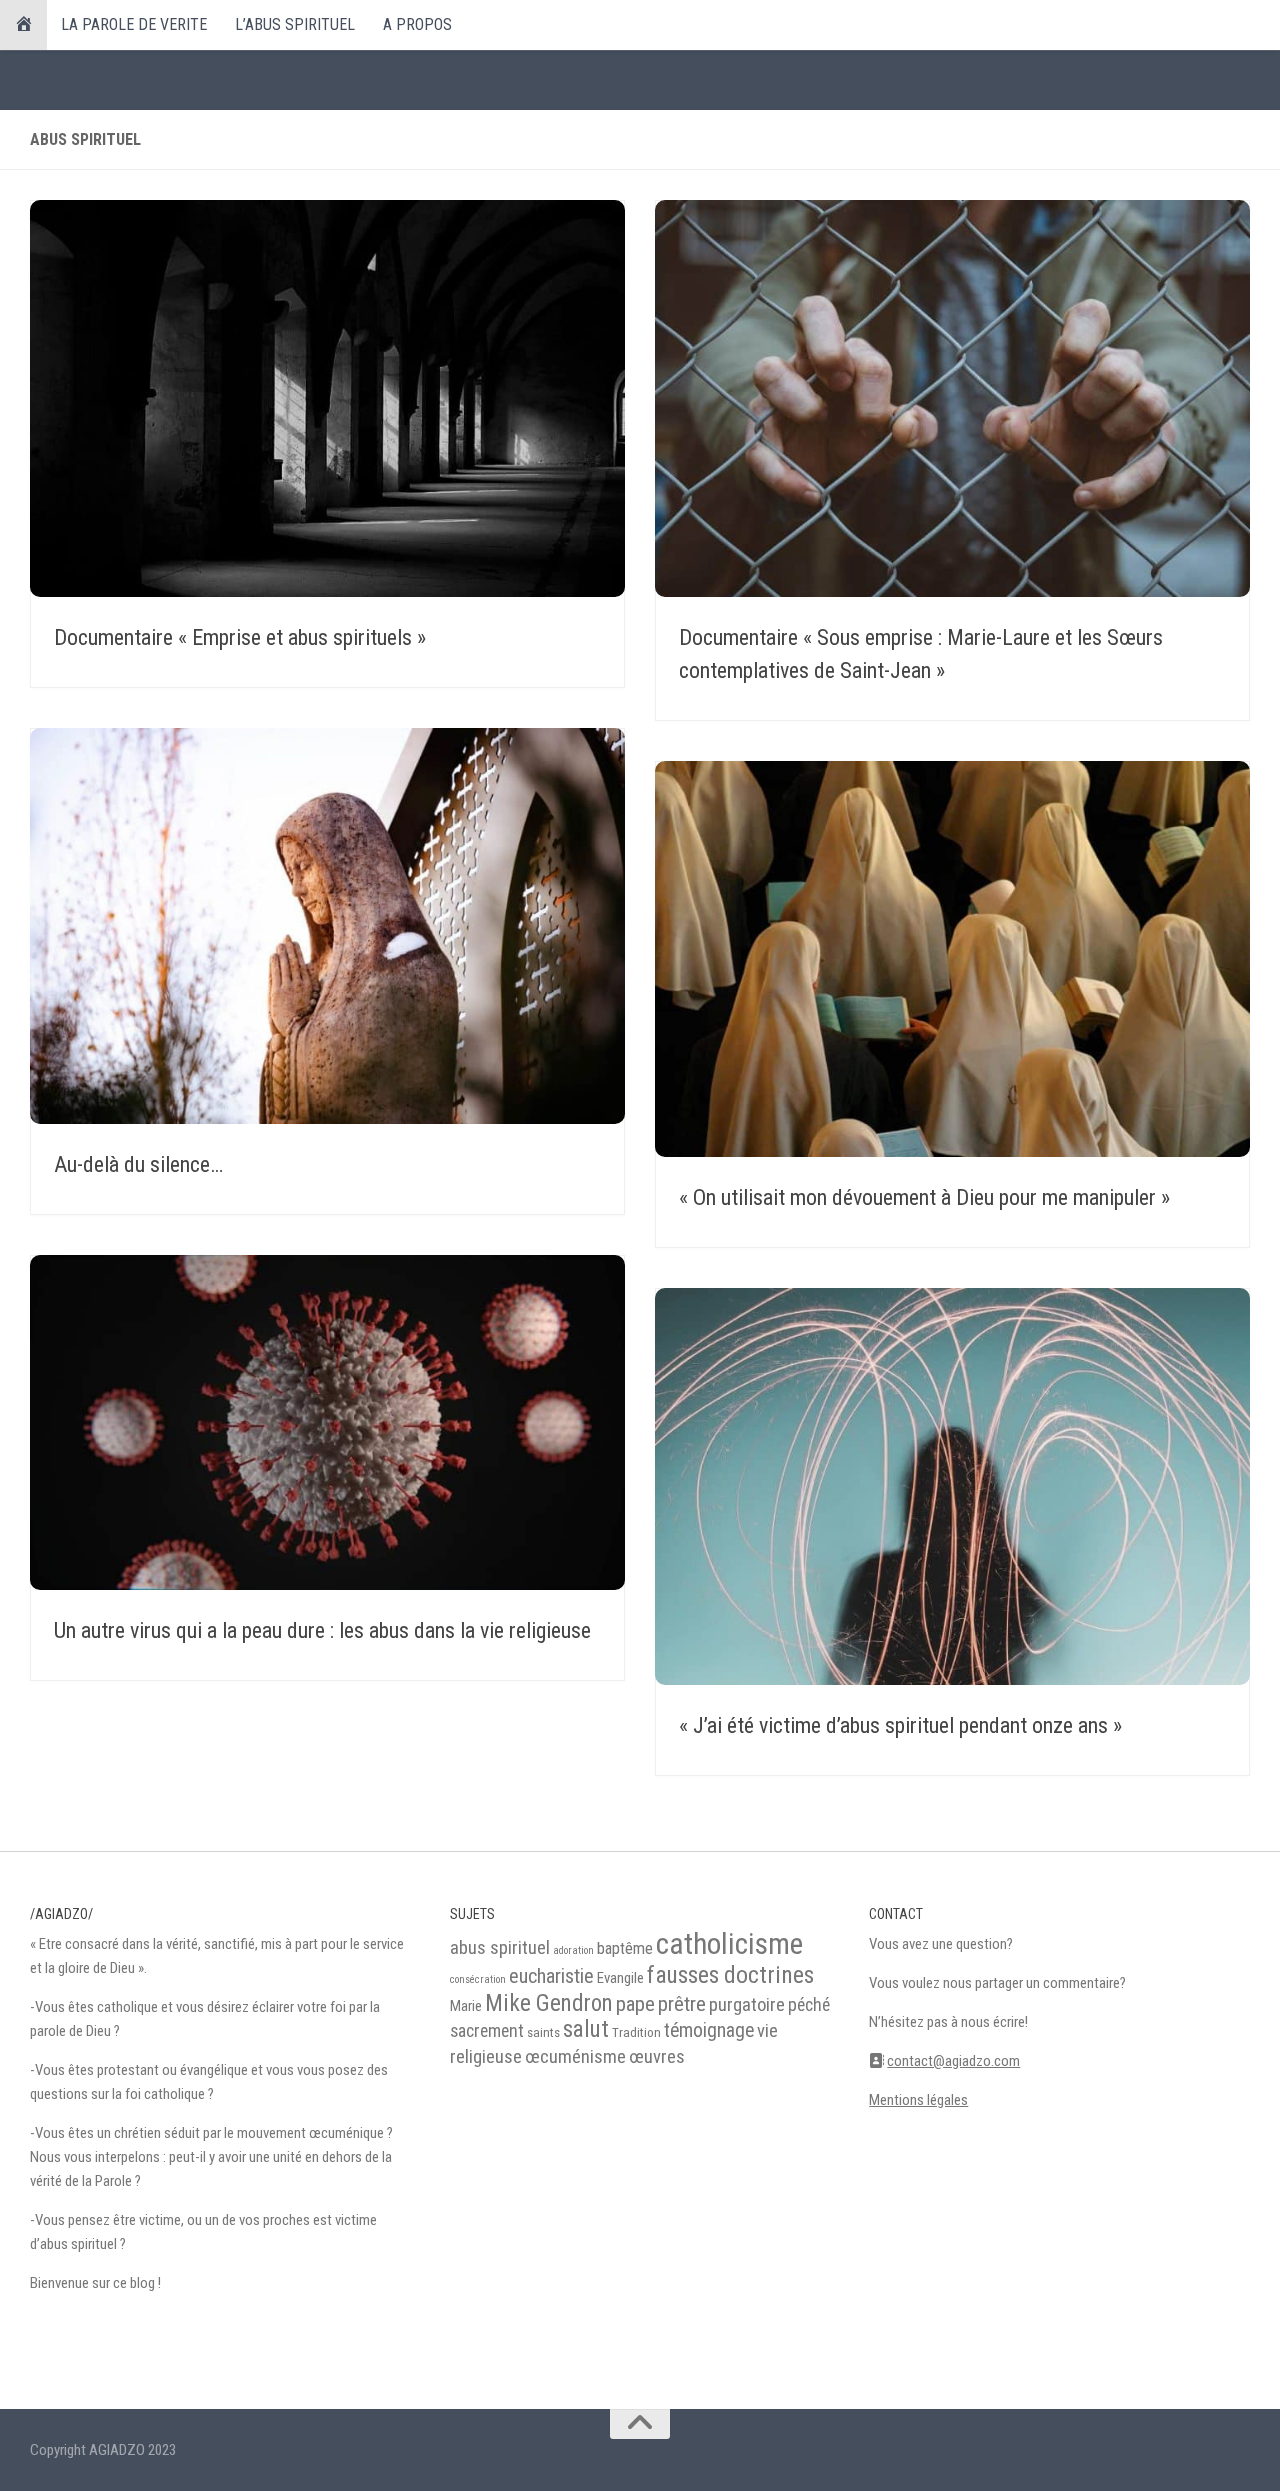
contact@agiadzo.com (953, 2061)
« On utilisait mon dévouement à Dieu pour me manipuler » (924, 1197)
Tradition (636, 2032)
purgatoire (747, 2005)
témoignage (709, 2030)
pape (635, 2004)
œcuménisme (575, 2057)
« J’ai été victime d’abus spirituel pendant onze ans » (900, 1725)
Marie (466, 2006)
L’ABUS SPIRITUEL (295, 24)
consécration (478, 1979)
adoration (573, 1950)
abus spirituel (500, 1948)
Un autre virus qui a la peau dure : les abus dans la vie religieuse (322, 1630)
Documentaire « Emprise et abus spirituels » (240, 637)
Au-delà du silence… (138, 1164)
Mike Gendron (549, 2003)
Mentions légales (918, 2100)
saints (543, 2032)
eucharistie (551, 1976)
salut (586, 2029)
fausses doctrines (730, 1975)
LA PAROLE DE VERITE (134, 24)
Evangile (620, 1978)
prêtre (682, 2004)
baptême (625, 1948)
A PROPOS (417, 24)
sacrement (487, 2031)
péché (809, 2005)
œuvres (657, 2057)
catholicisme (729, 1944)
